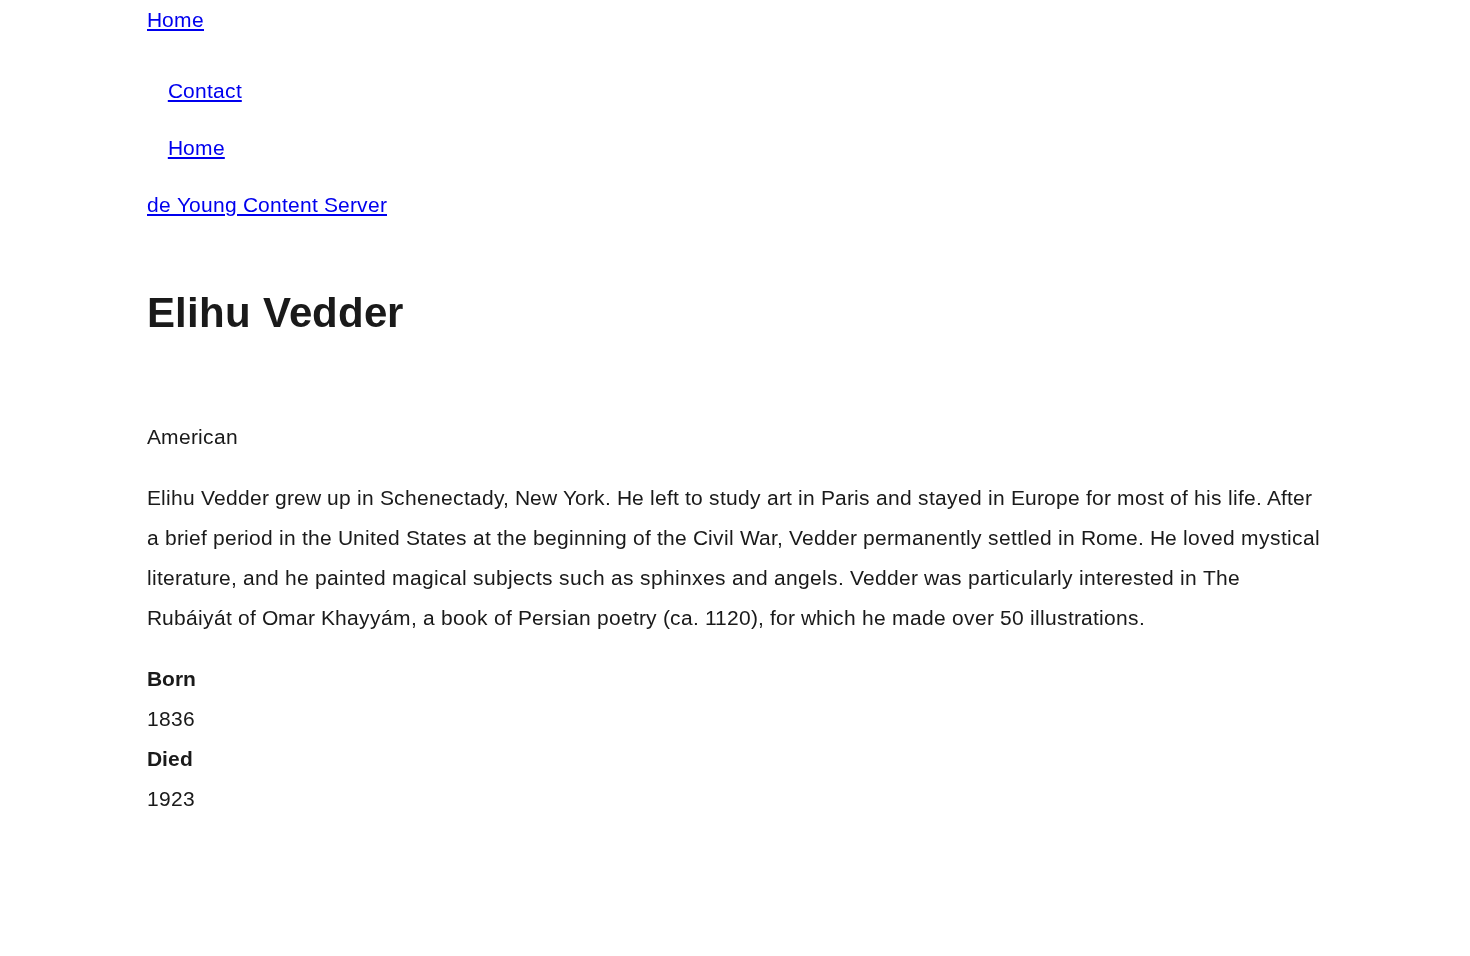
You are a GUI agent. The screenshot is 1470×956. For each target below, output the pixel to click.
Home (175, 19)
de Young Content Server (267, 204)
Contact (205, 90)
